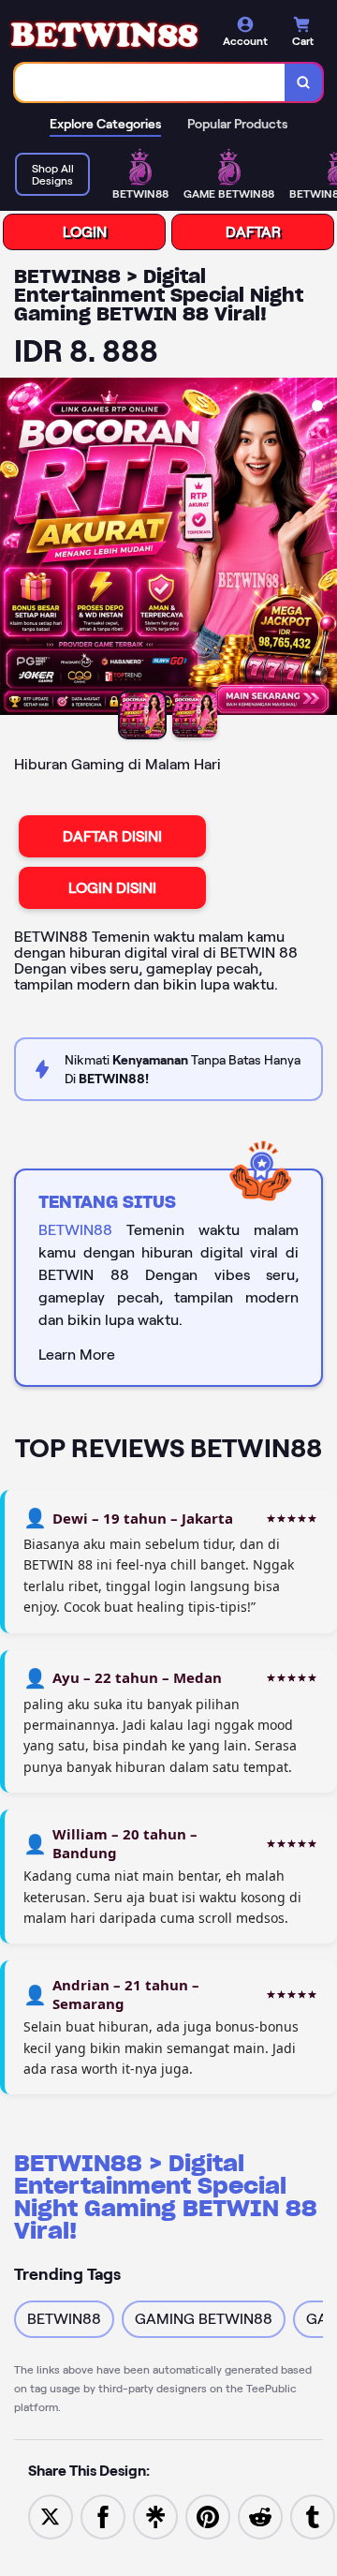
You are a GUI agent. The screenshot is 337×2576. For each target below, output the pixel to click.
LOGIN (85, 232)
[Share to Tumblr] (313, 2516)
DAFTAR (253, 232)
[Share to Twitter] (51, 2516)
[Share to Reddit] (260, 2516)
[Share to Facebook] (103, 2516)
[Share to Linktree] (155, 2516)
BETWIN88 (75, 1230)
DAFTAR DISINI (112, 836)
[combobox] (150, 82)
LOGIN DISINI (112, 888)
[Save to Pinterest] (208, 2516)
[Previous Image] (15, 549)
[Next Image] (322, 549)
